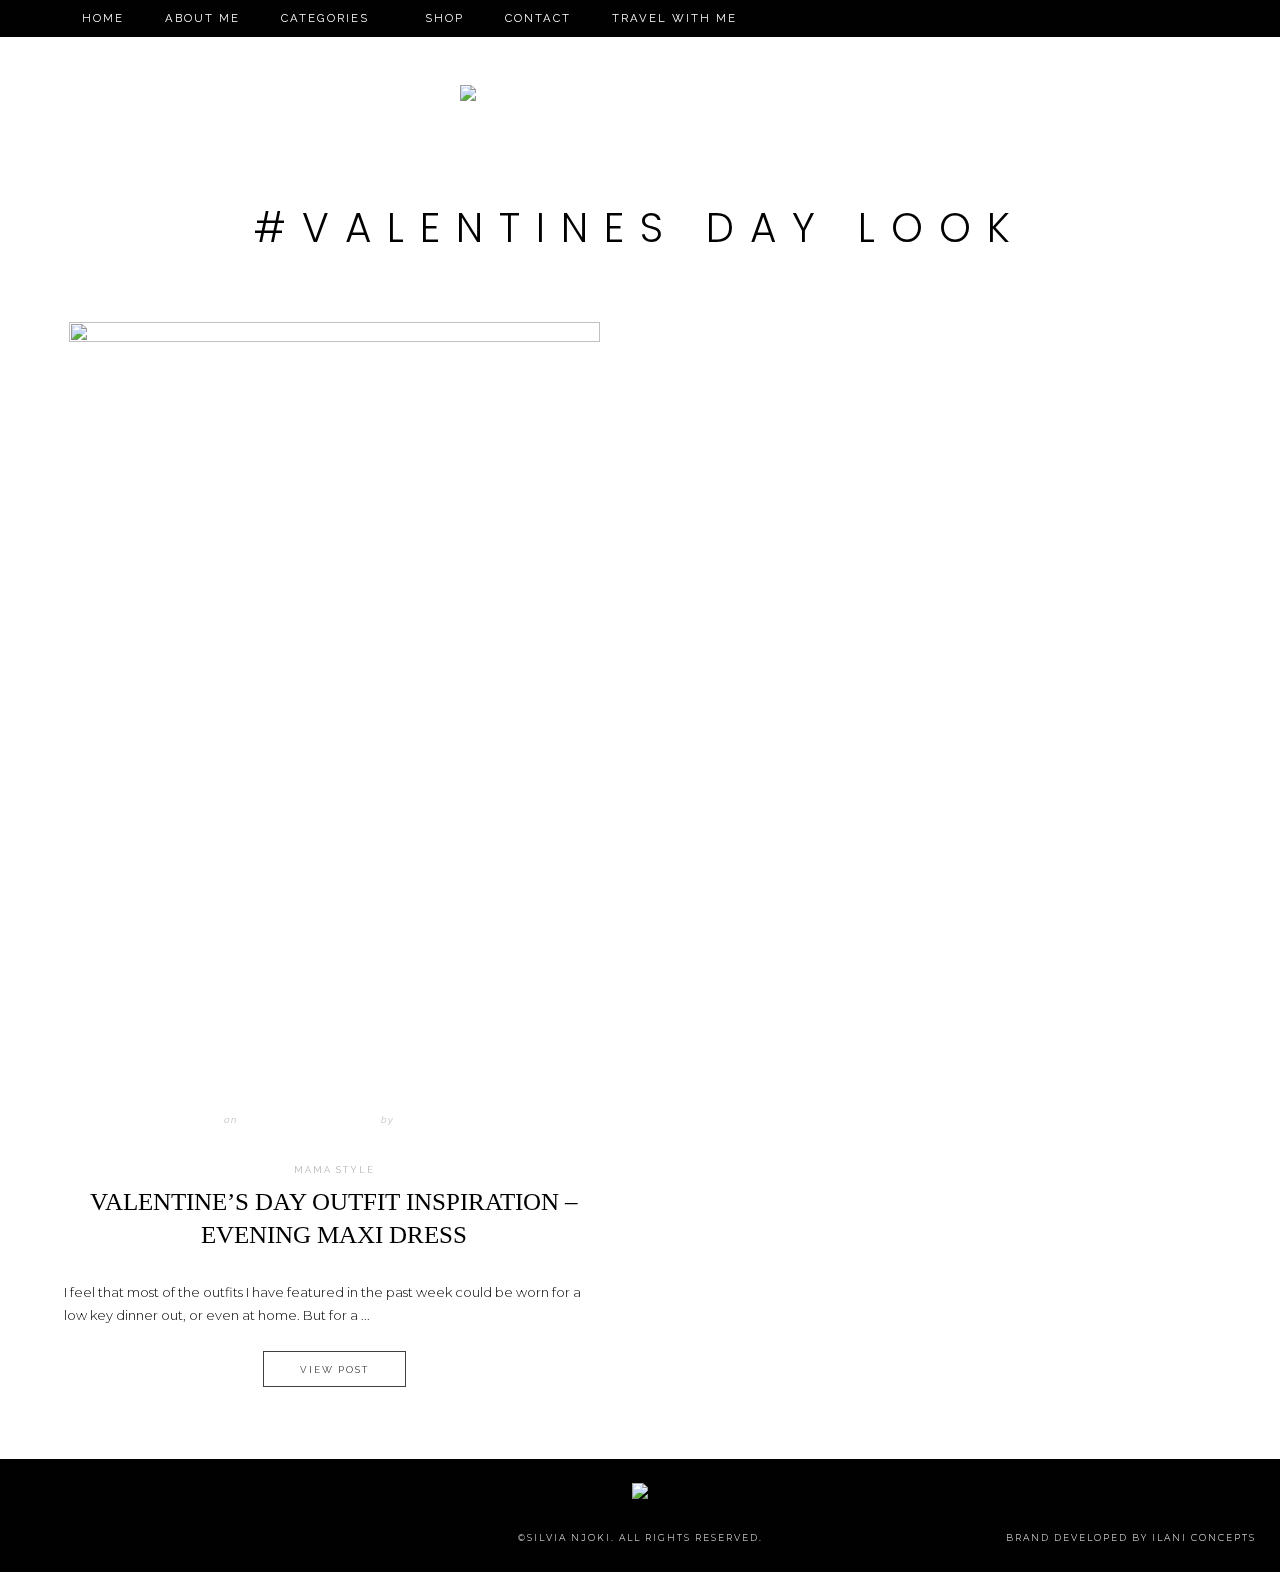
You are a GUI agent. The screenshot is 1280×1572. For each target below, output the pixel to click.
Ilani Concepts (1204, 1537)
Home (103, 18)
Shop (444, 18)
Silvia (417, 1119)
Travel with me (674, 18)
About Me (202, 18)
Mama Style (334, 1170)
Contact (538, 18)
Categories (325, 18)
